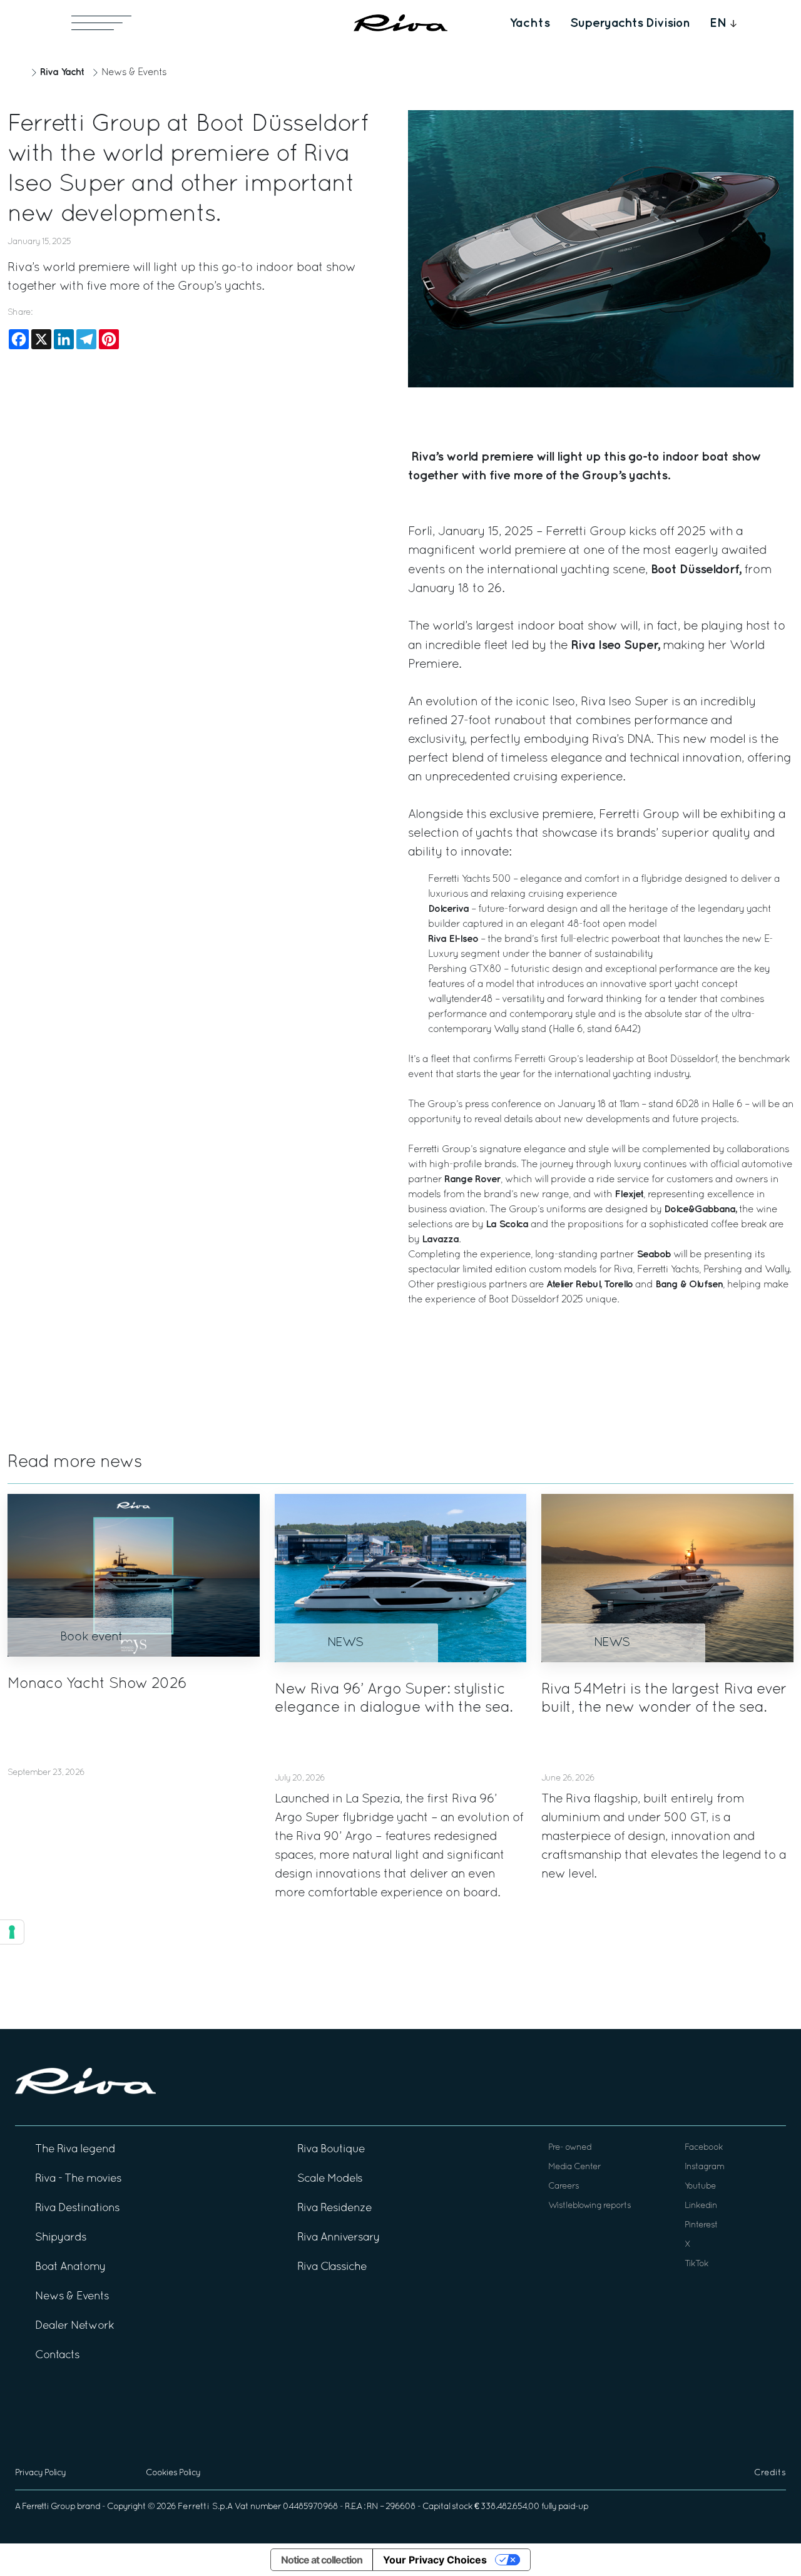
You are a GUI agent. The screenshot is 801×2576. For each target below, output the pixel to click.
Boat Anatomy (70, 2267)
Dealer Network (74, 2326)
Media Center (574, 2167)
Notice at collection (322, 2560)
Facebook (704, 2148)
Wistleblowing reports (589, 2206)
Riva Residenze (334, 2208)
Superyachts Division (630, 23)
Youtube (700, 2186)
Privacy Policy (40, 2473)
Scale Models (330, 2179)
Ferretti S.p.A (205, 2507)
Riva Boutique (331, 2149)
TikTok (696, 2264)
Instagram (704, 2167)
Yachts (530, 23)
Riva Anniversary (339, 2238)
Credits (770, 2473)
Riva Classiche (332, 2267)
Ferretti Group (48, 2507)
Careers (564, 2186)
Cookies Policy (173, 2473)
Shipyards (61, 2238)
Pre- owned (570, 2148)
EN (718, 23)
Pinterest (701, 2225)
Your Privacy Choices (435, 2560)
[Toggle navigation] (101, 23)
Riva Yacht (62, 72)
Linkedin (701, 2206)
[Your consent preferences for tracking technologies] (12, 1932)
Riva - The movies (78, 2179)
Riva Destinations (77, 2208)
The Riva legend (75, 2149)
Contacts (57, 2355)
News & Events (134, 73)
